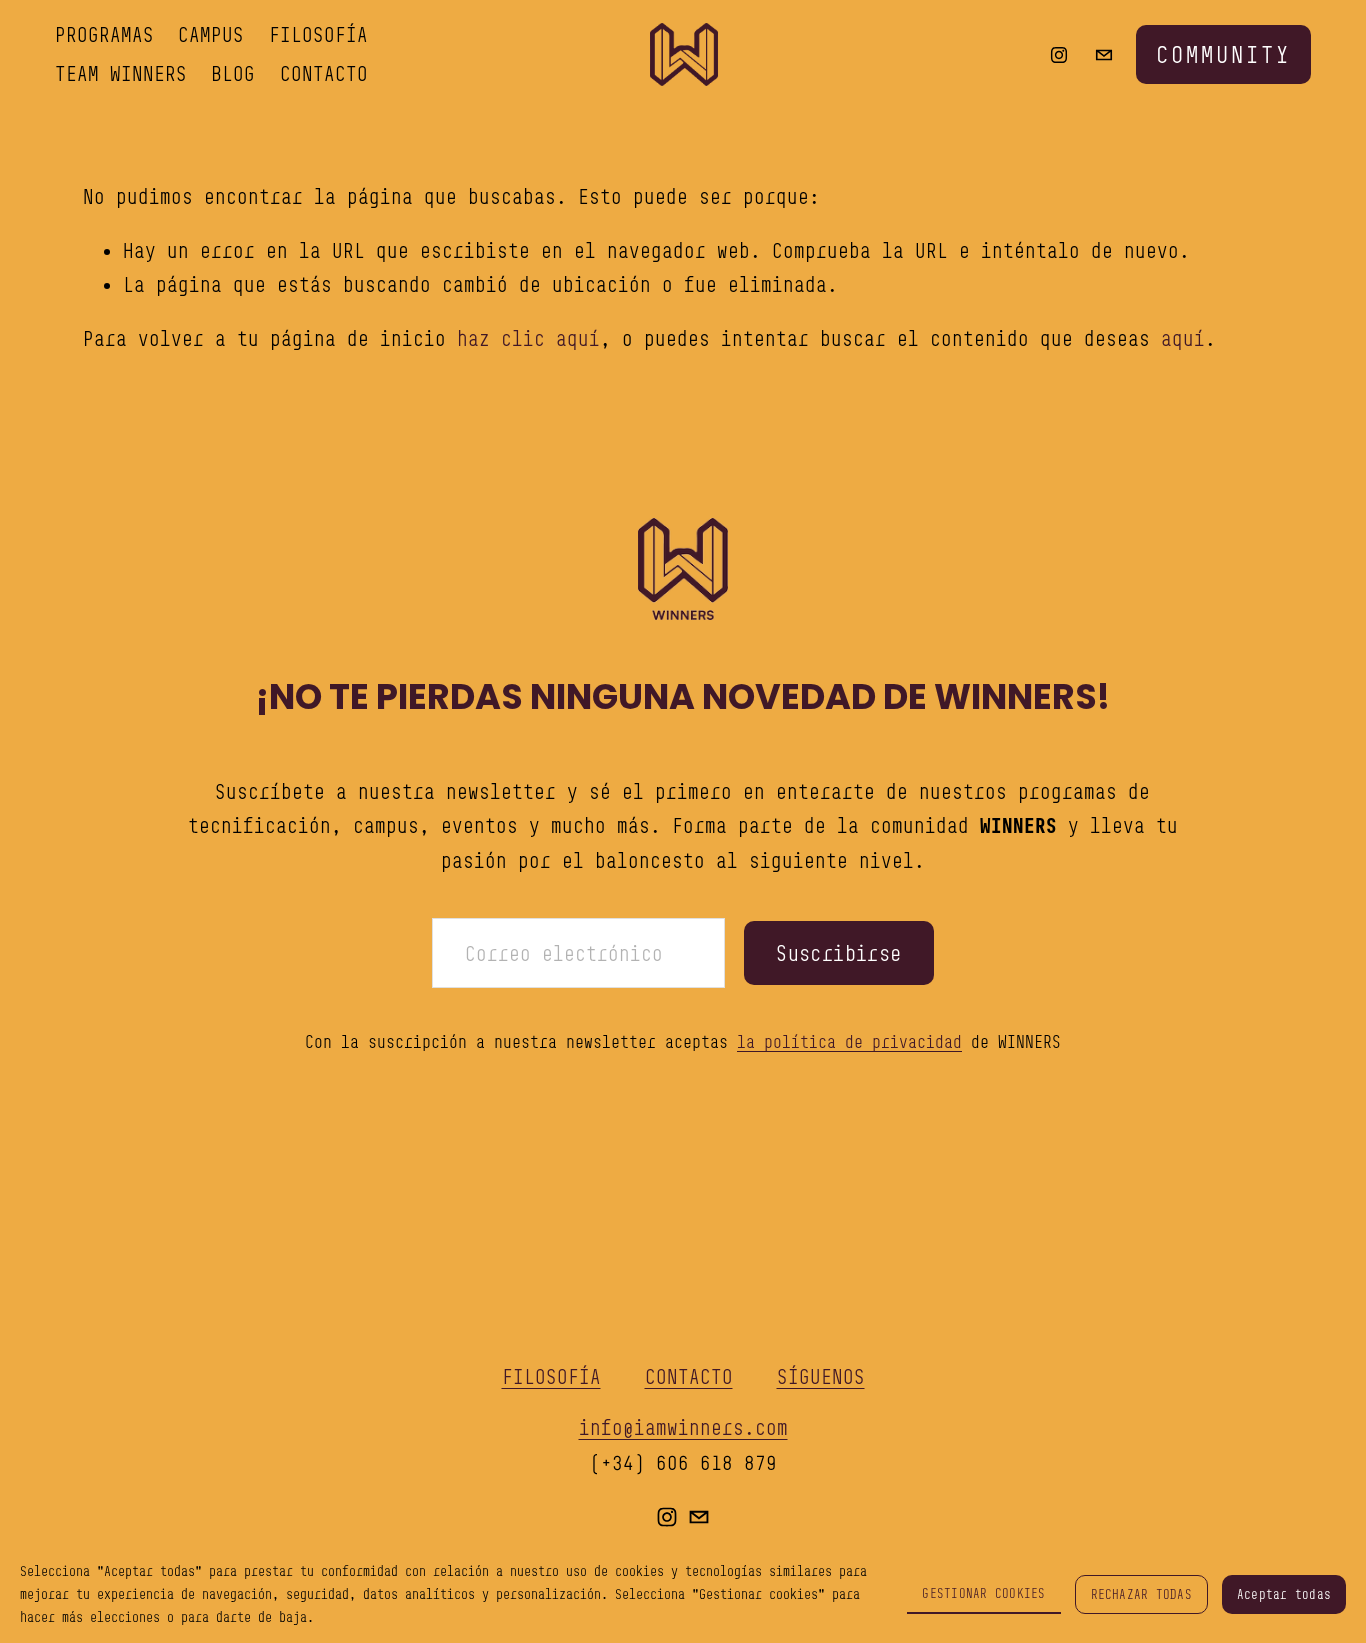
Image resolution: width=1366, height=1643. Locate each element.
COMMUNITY (1223, 54)
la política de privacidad (849, 1042)
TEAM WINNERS (121, 73)
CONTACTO (324, 73)
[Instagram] (1059, 55)
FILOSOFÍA (318, 34)
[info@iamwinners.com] (1104, 55)
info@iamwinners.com (683, 1427)
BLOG (233, 73)
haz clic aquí (528, 338)
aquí (1183, 338)
